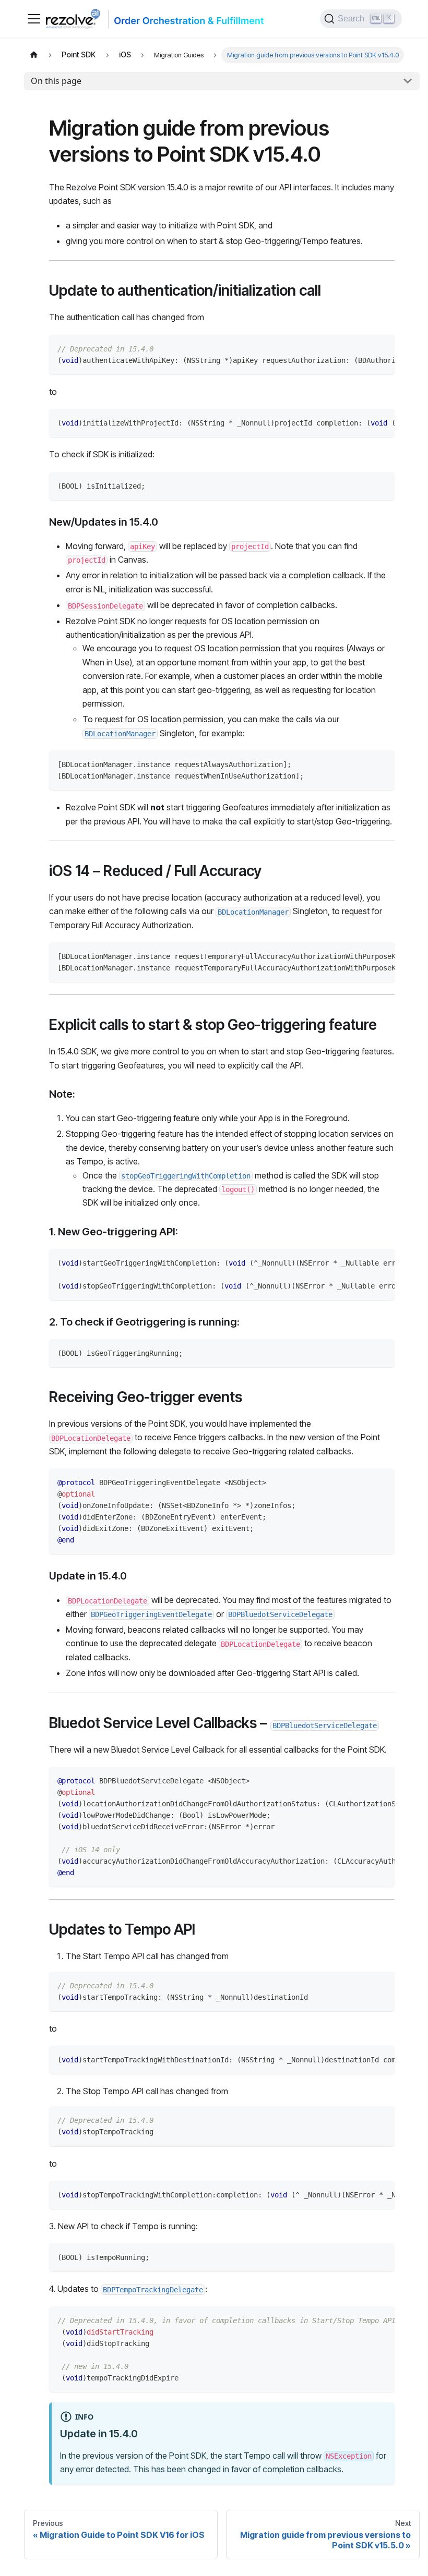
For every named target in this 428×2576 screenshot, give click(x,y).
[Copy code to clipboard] (382, 348)
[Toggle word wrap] (363, 348)
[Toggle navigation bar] (34, 19)
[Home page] (34, 55)
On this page (56, 81)
